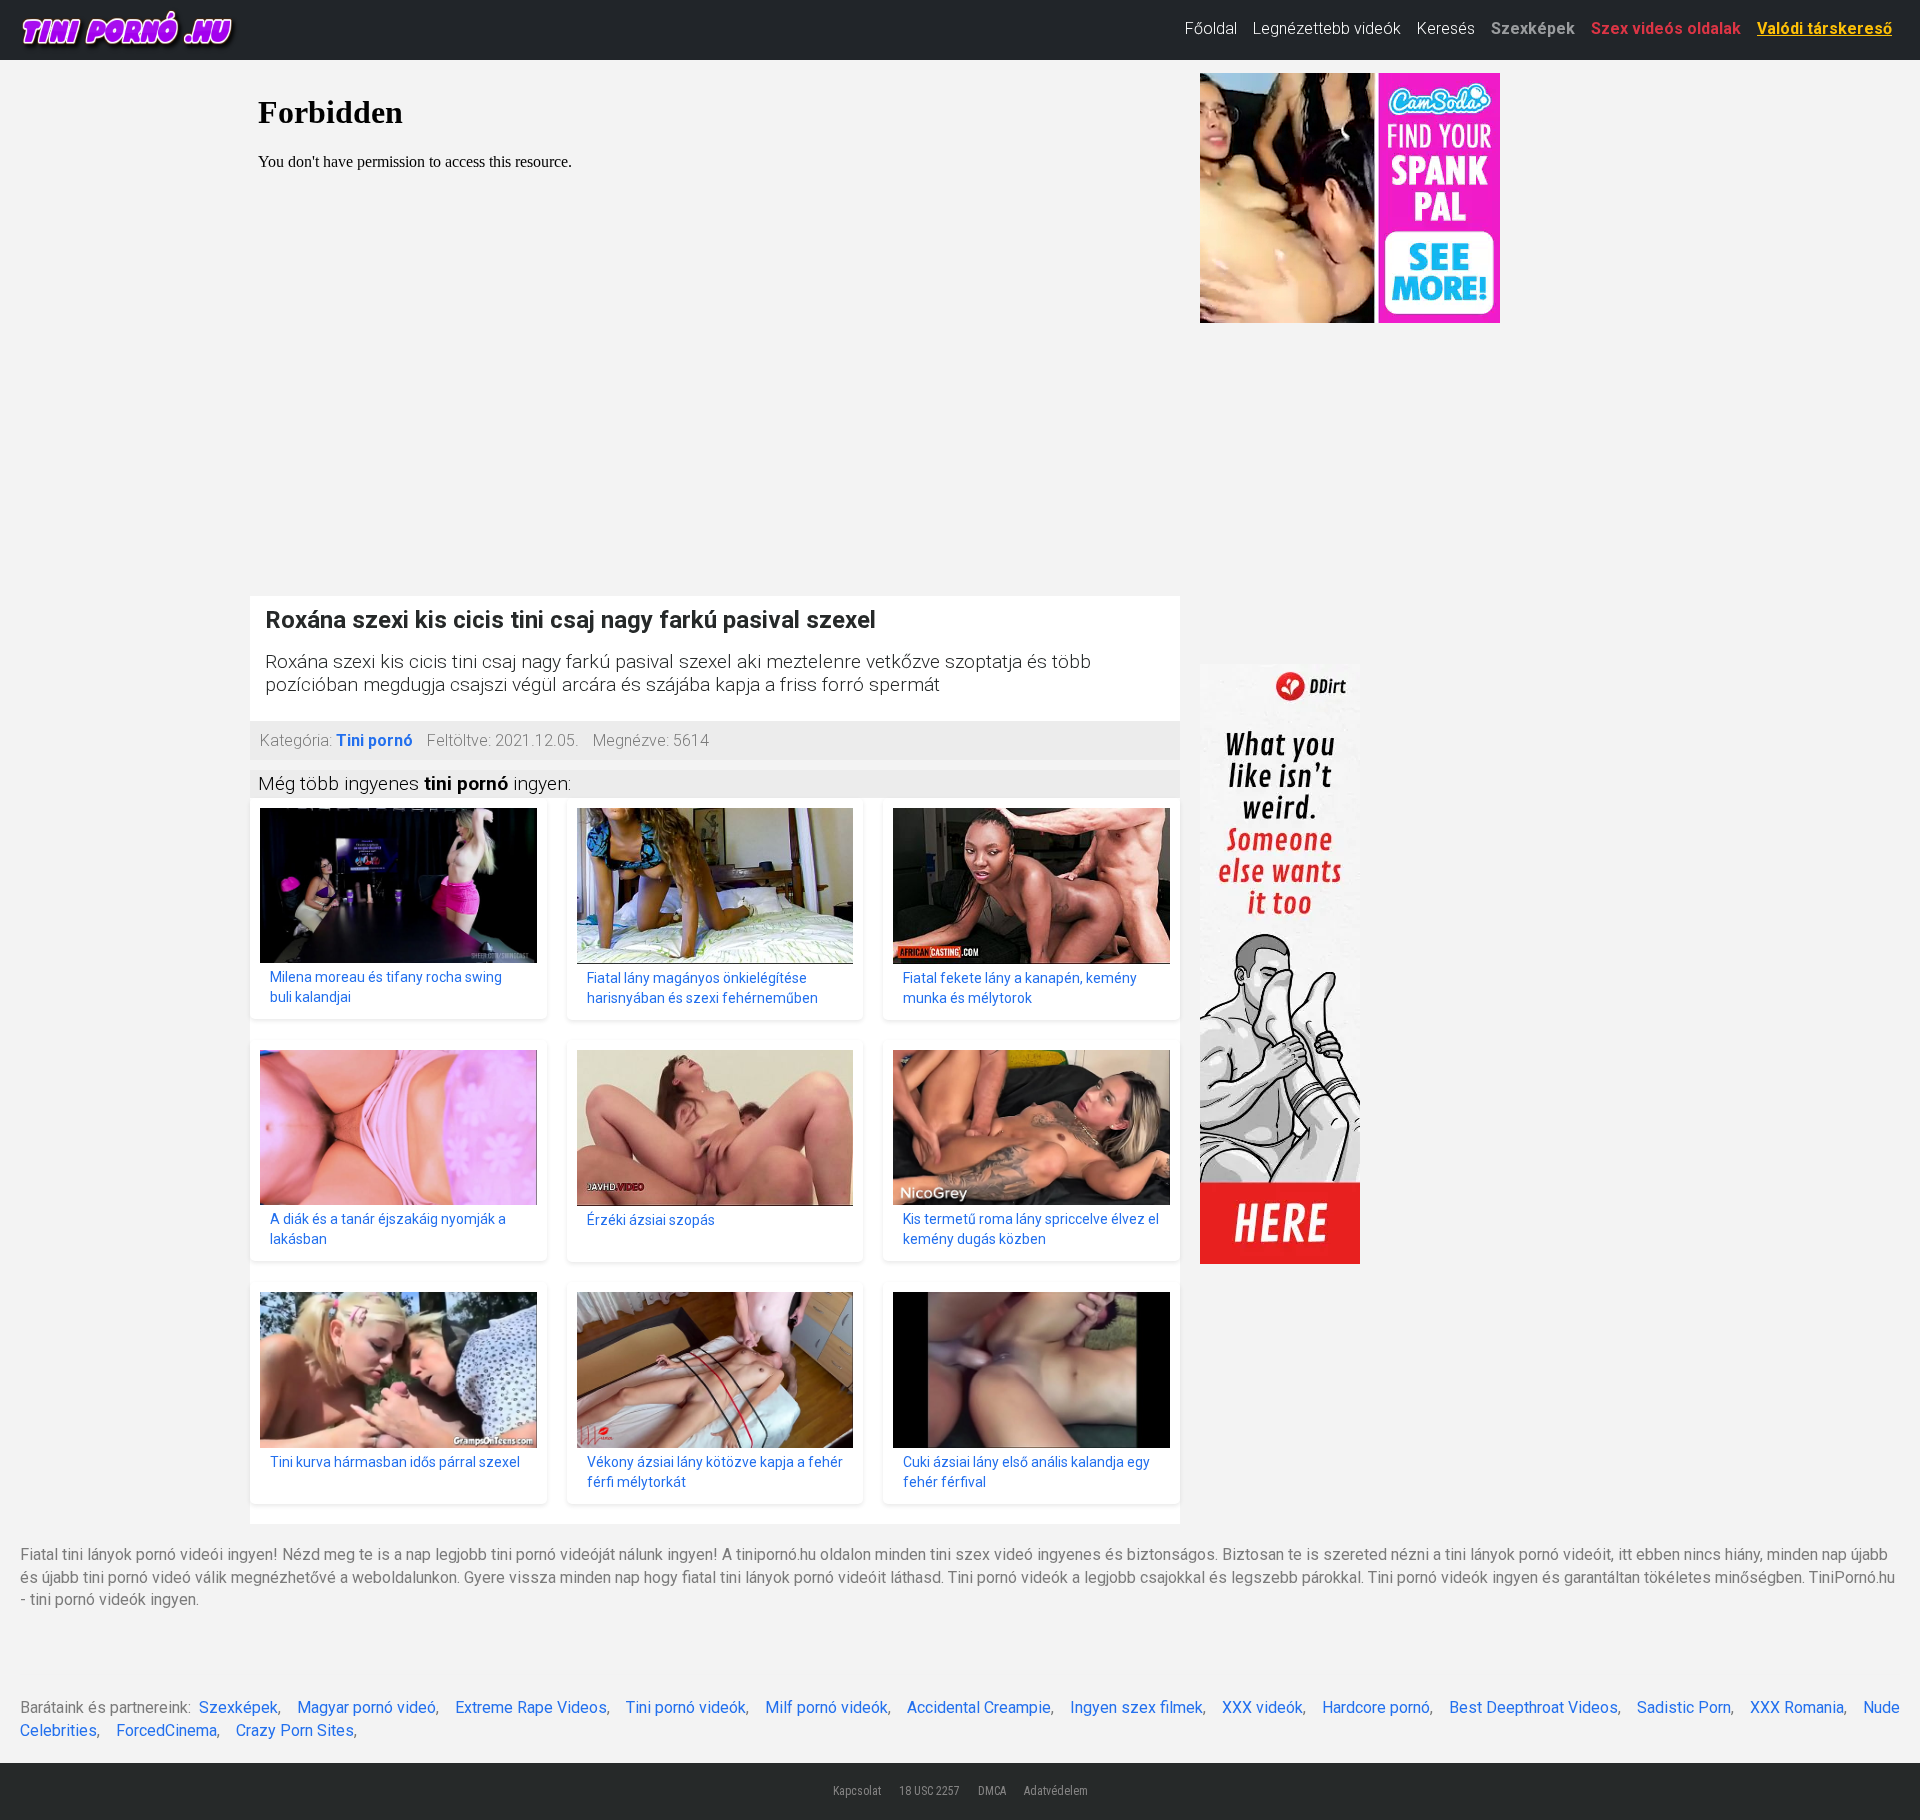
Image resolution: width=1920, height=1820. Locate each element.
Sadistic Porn (1684, 1707)
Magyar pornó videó (366, 1707)
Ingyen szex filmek (1136, 1707)
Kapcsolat (857, 1791)
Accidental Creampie (979, 1707)
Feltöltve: (459, 740)
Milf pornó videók (826, 1707)
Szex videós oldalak (1666, 28)
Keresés (1446, 28)
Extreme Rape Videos (531, 1707)
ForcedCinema (166, 1730)
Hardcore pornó (1376, 1707)
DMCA (992, 1791)
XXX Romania (1797, 1707)
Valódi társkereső (1824, 28)
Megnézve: (631, 740)
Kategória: (296, 740)
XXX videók (1262, 1707)
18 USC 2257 (929, 1791)
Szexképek (1533, 28)
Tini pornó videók (686, 1707)
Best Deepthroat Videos (1533, 1707)
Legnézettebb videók (1327, 28)
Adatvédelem (1056, 1791)
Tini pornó (374, 740)
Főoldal (1211, 28)
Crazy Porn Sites (295, 1730)
